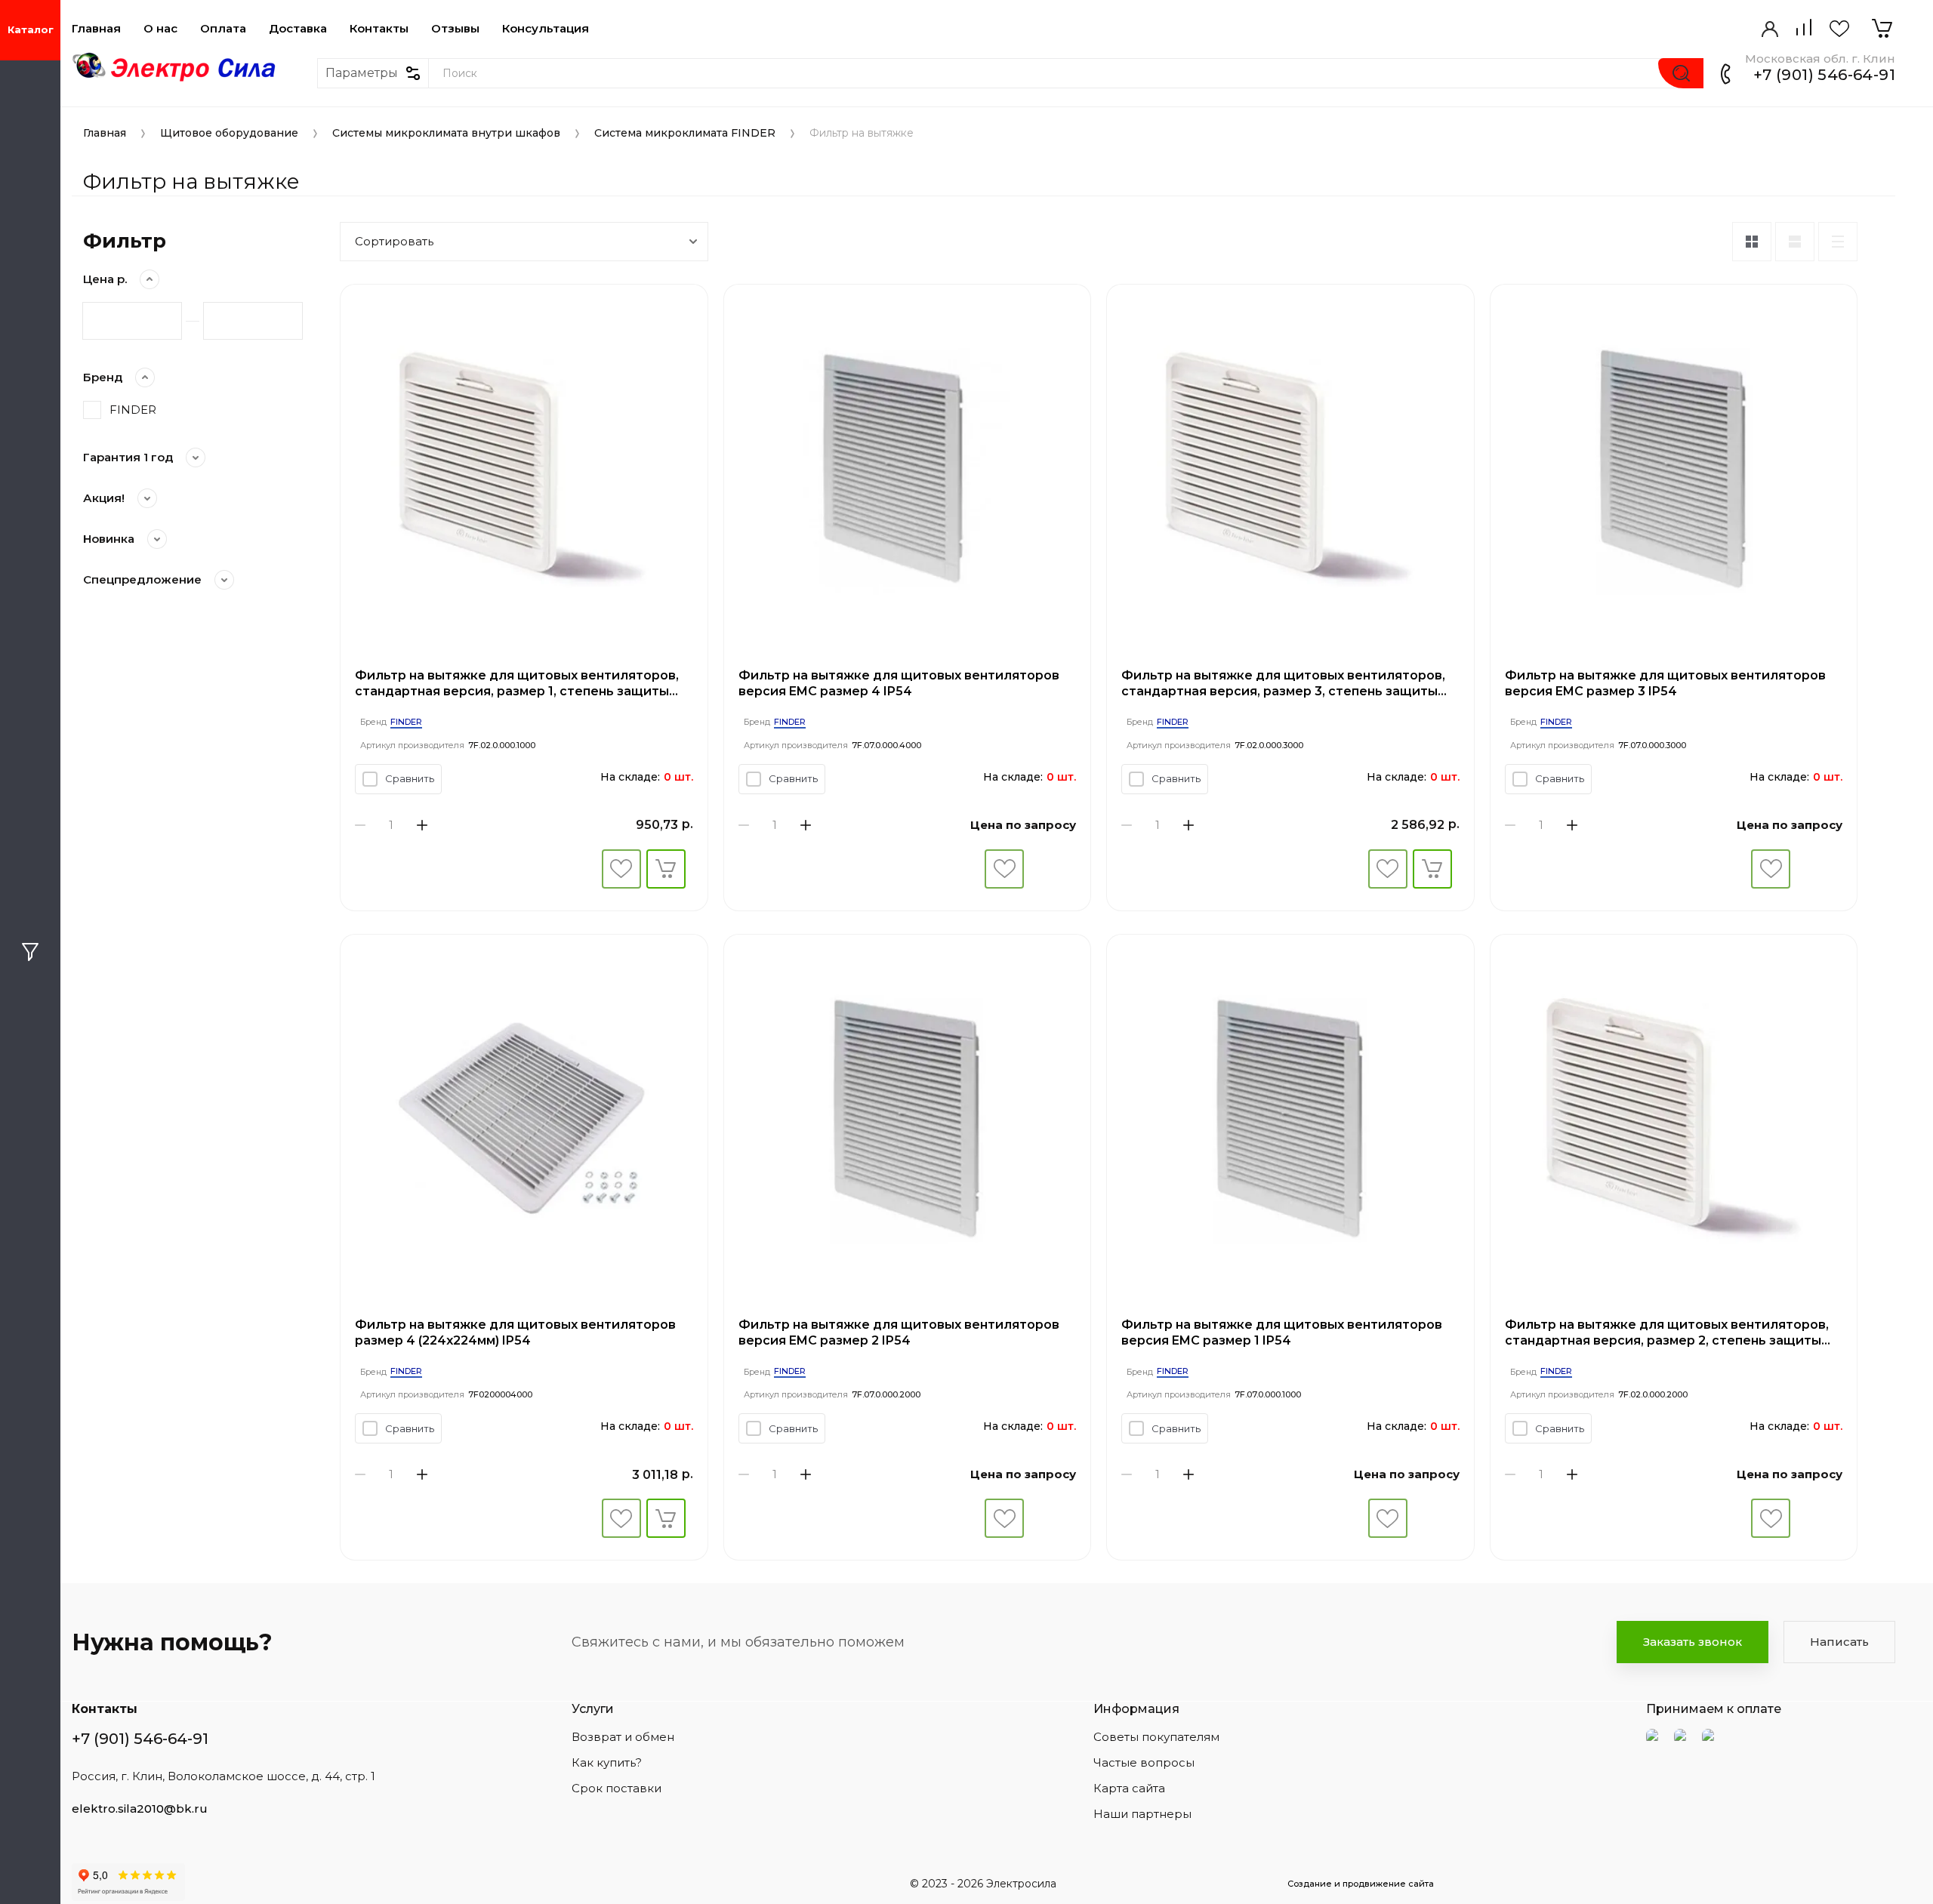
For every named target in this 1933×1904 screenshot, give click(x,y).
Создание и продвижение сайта (1361, 1884)
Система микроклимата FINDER (685, 133)
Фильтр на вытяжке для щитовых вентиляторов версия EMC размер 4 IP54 (899, 683)
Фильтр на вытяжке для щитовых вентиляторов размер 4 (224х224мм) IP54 (515, 1332)
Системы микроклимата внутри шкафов (446, 133)
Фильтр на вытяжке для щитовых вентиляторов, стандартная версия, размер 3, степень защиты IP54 (1283, 684)
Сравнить (410, 778)
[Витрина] (1752, 242)
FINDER (133, 410)
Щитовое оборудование (229, 133)
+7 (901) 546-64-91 (1824, 75)
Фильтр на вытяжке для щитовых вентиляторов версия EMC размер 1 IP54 (1282, 1332)
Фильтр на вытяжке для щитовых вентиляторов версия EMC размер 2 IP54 (899, 1332)
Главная (96, 29)
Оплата (223, 29)
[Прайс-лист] (1838, 242)
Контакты (379, 29)
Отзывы (455, 29)
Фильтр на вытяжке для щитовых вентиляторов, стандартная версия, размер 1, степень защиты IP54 (517, 684)
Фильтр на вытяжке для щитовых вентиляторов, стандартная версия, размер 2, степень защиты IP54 (1667, 1333)
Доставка (298, 29)
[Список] (1795, 242)
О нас (160, 29)
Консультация (546, 29)
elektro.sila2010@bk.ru (140, 1808)
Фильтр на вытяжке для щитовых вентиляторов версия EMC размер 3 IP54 (1665, 683)
